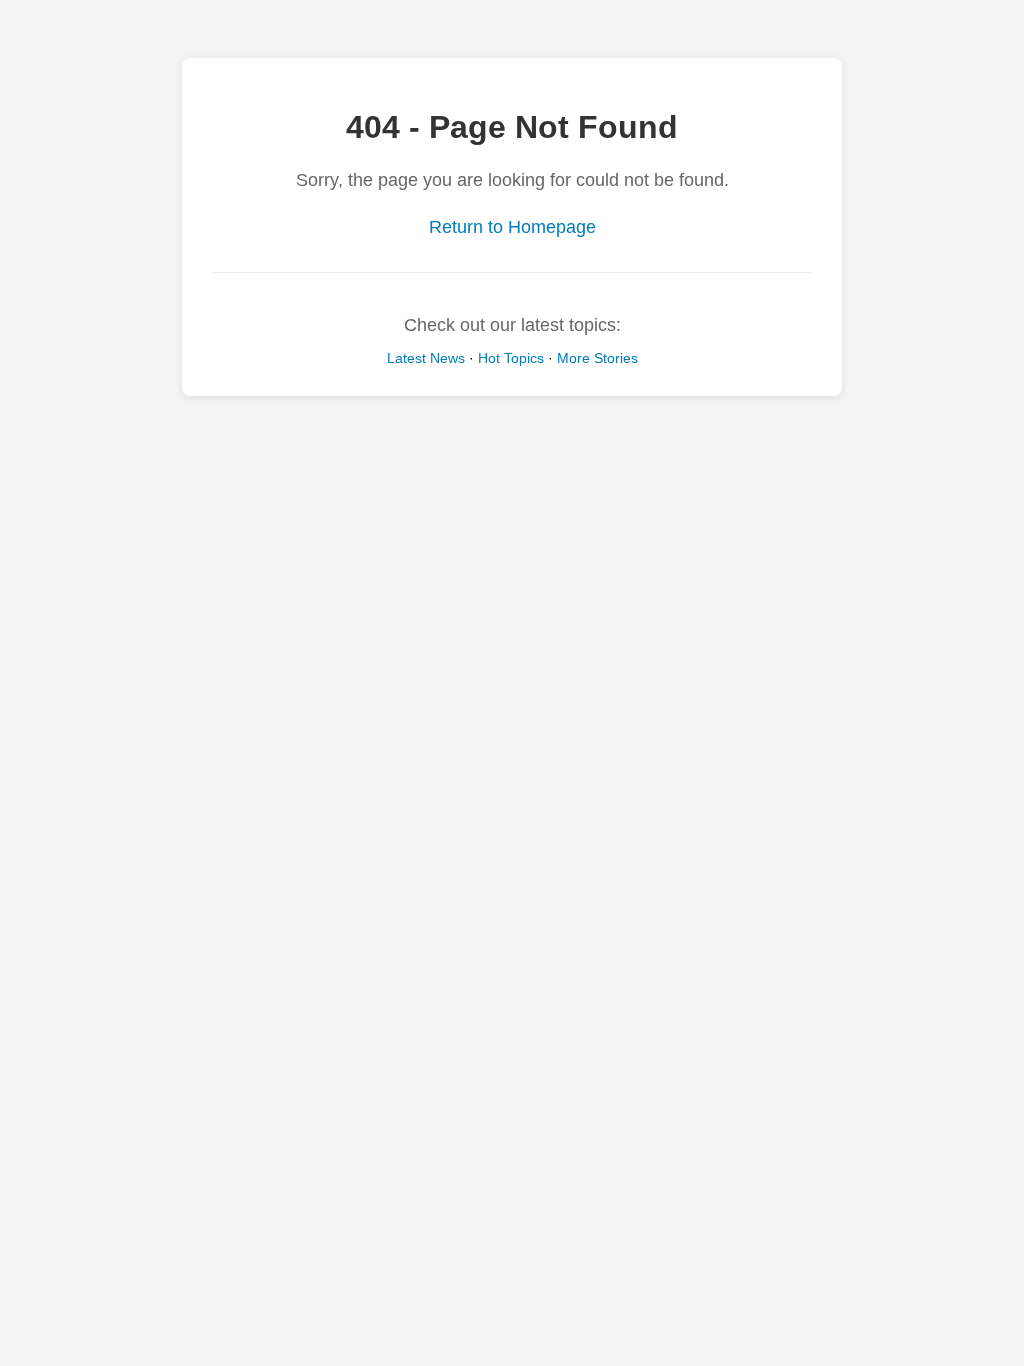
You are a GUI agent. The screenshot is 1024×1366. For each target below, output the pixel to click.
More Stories (597, 358)
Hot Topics (511, 358)
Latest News (426, 358)
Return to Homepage (512, 227)
